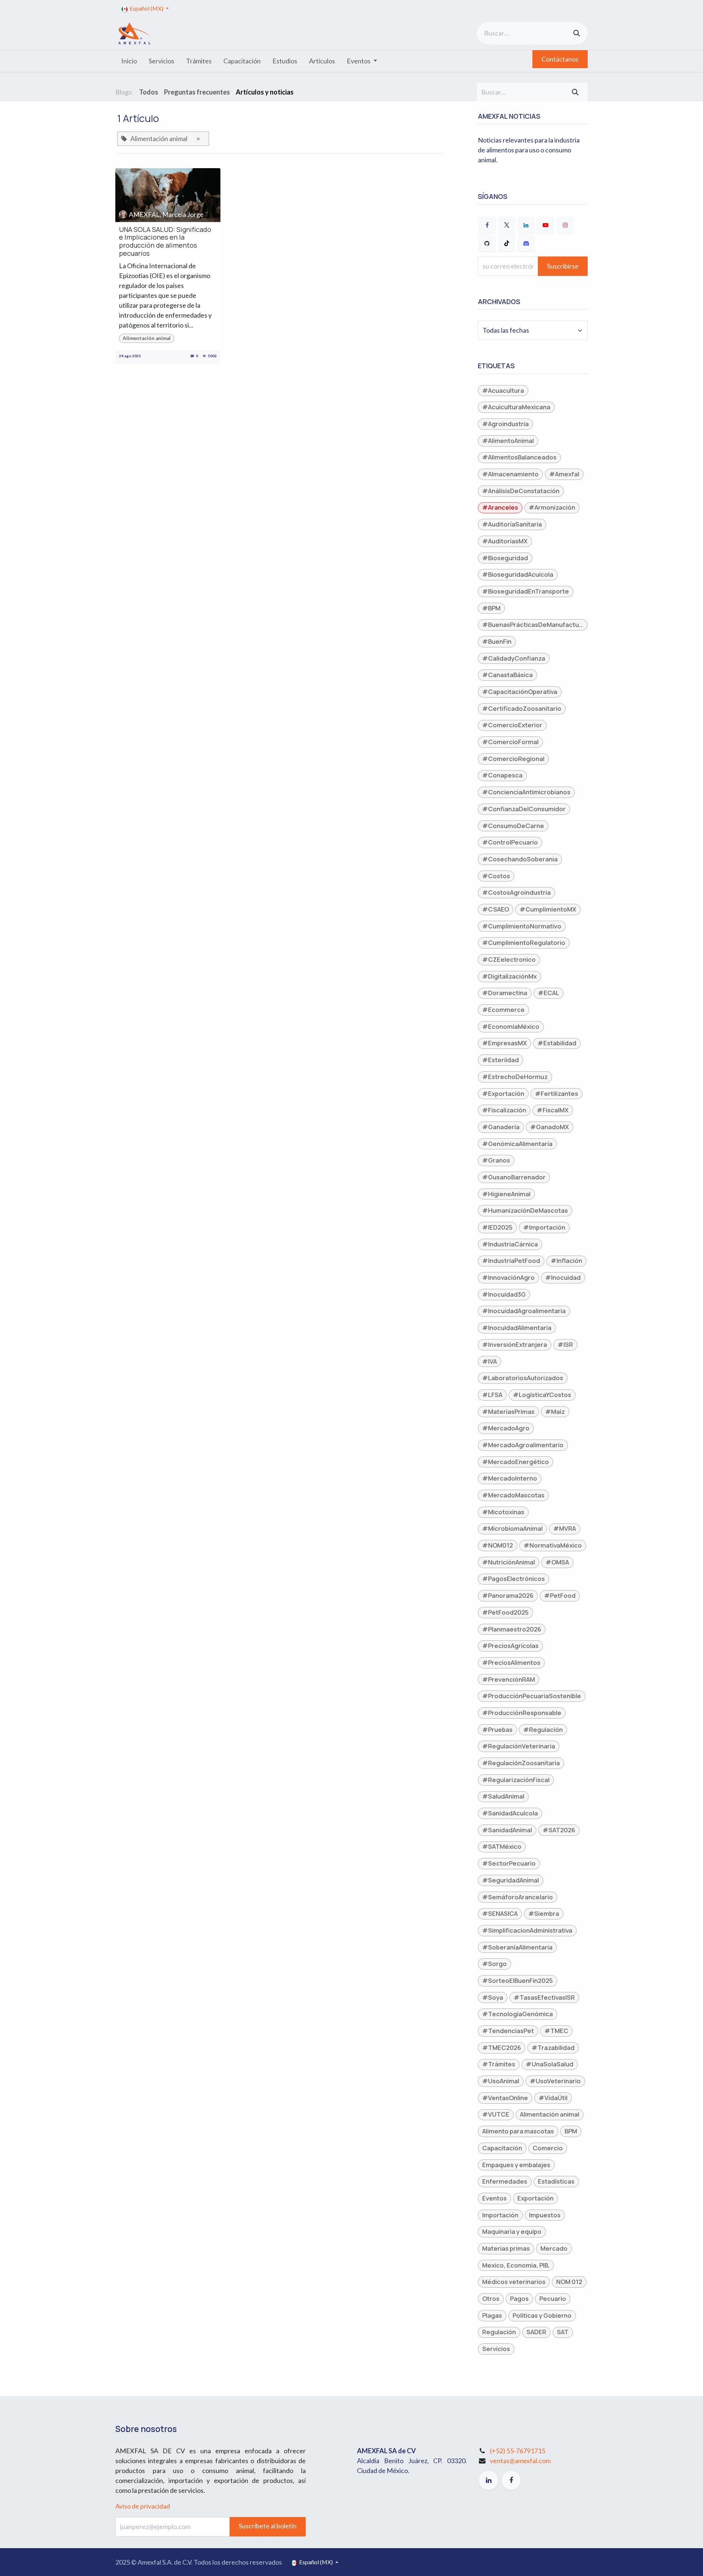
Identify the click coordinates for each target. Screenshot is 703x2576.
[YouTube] (546, 225)
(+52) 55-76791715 (518, 2451)
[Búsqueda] (577, 33)
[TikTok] (507, 243)
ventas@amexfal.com (520, 2461)
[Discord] (526, 243)
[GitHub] (487, 243)
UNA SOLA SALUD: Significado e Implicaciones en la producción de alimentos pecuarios (165, 241)
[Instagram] (565, 225)
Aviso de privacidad (143, 2506)
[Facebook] (487, 225)
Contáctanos (560, 59)
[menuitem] (129, 61)
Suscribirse (563, 266)
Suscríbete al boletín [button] (268, 2526)
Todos (149, 92)
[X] (507, 225)
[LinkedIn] (526, 225)
